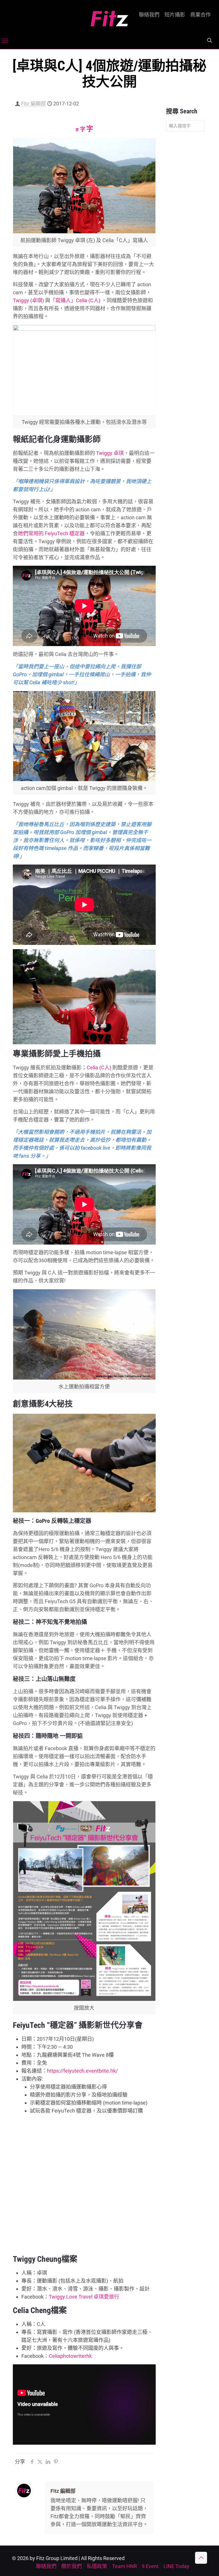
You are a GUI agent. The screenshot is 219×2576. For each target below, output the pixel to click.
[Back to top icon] (201, 2558)
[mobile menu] (5, 41)
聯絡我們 (149, 15)
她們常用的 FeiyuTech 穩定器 (51, 533)
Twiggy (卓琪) (28, 300)
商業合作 (200, 15)
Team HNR (124, 2566)
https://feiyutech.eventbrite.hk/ (82, 2071)
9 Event (150, 2566)
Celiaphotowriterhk (70, 2356)
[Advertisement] (185, 226)
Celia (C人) (99, 1068)
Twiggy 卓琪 (110, 453)
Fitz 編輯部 (34, 104)
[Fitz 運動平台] (109, 16)
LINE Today (176, 2566)
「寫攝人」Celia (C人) (75, 300)
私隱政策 (97, 2566)
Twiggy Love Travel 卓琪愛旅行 (84, 2297)
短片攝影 (175, 15)
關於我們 (72, 2566)
